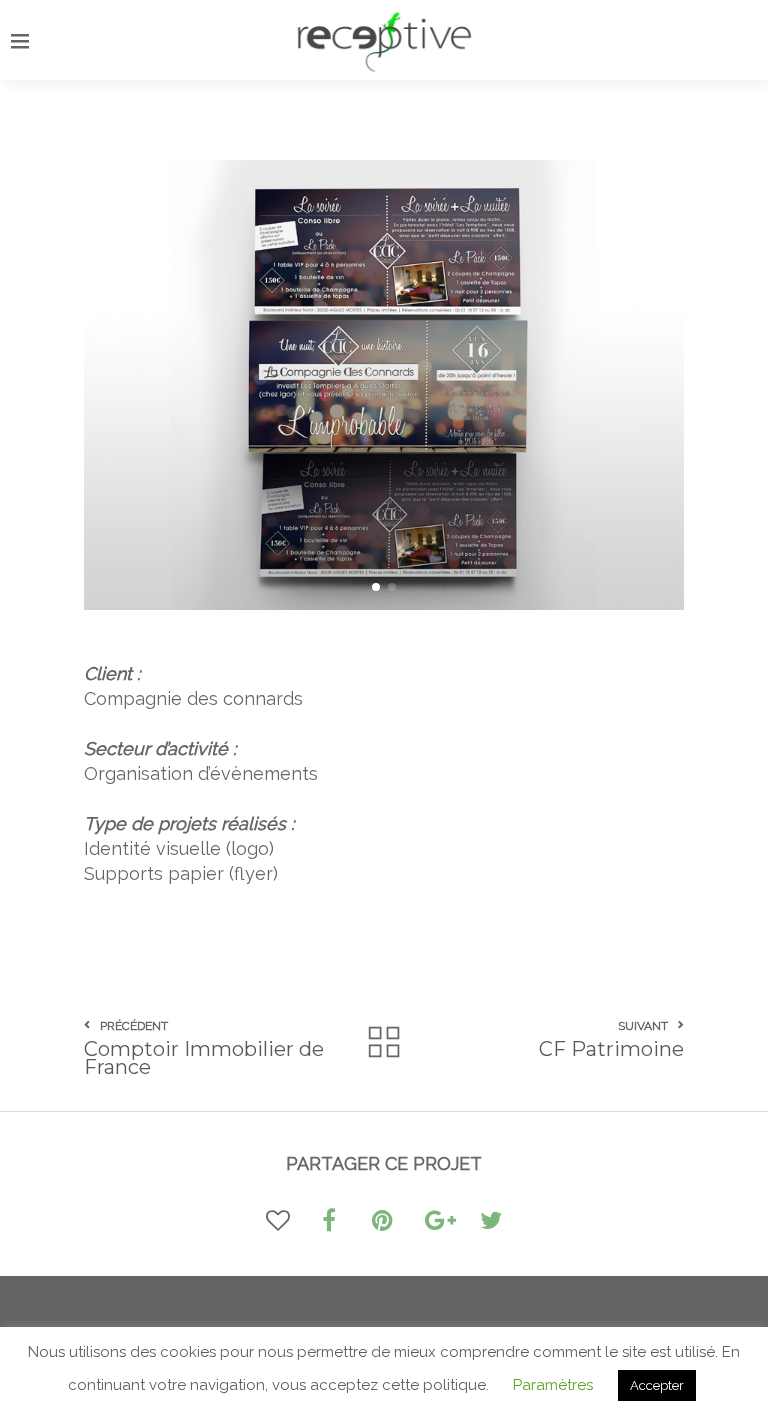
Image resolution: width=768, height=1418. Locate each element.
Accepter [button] (657, 1385)
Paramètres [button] (553, 1385)
